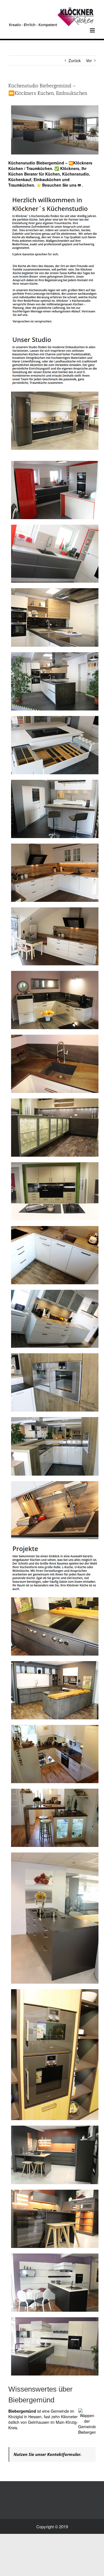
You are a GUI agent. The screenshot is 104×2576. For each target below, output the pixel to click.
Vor (89, 60)
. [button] (82, 185)
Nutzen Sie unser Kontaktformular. (48, 2454)
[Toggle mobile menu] (93, 30)
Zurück (75, 60)
